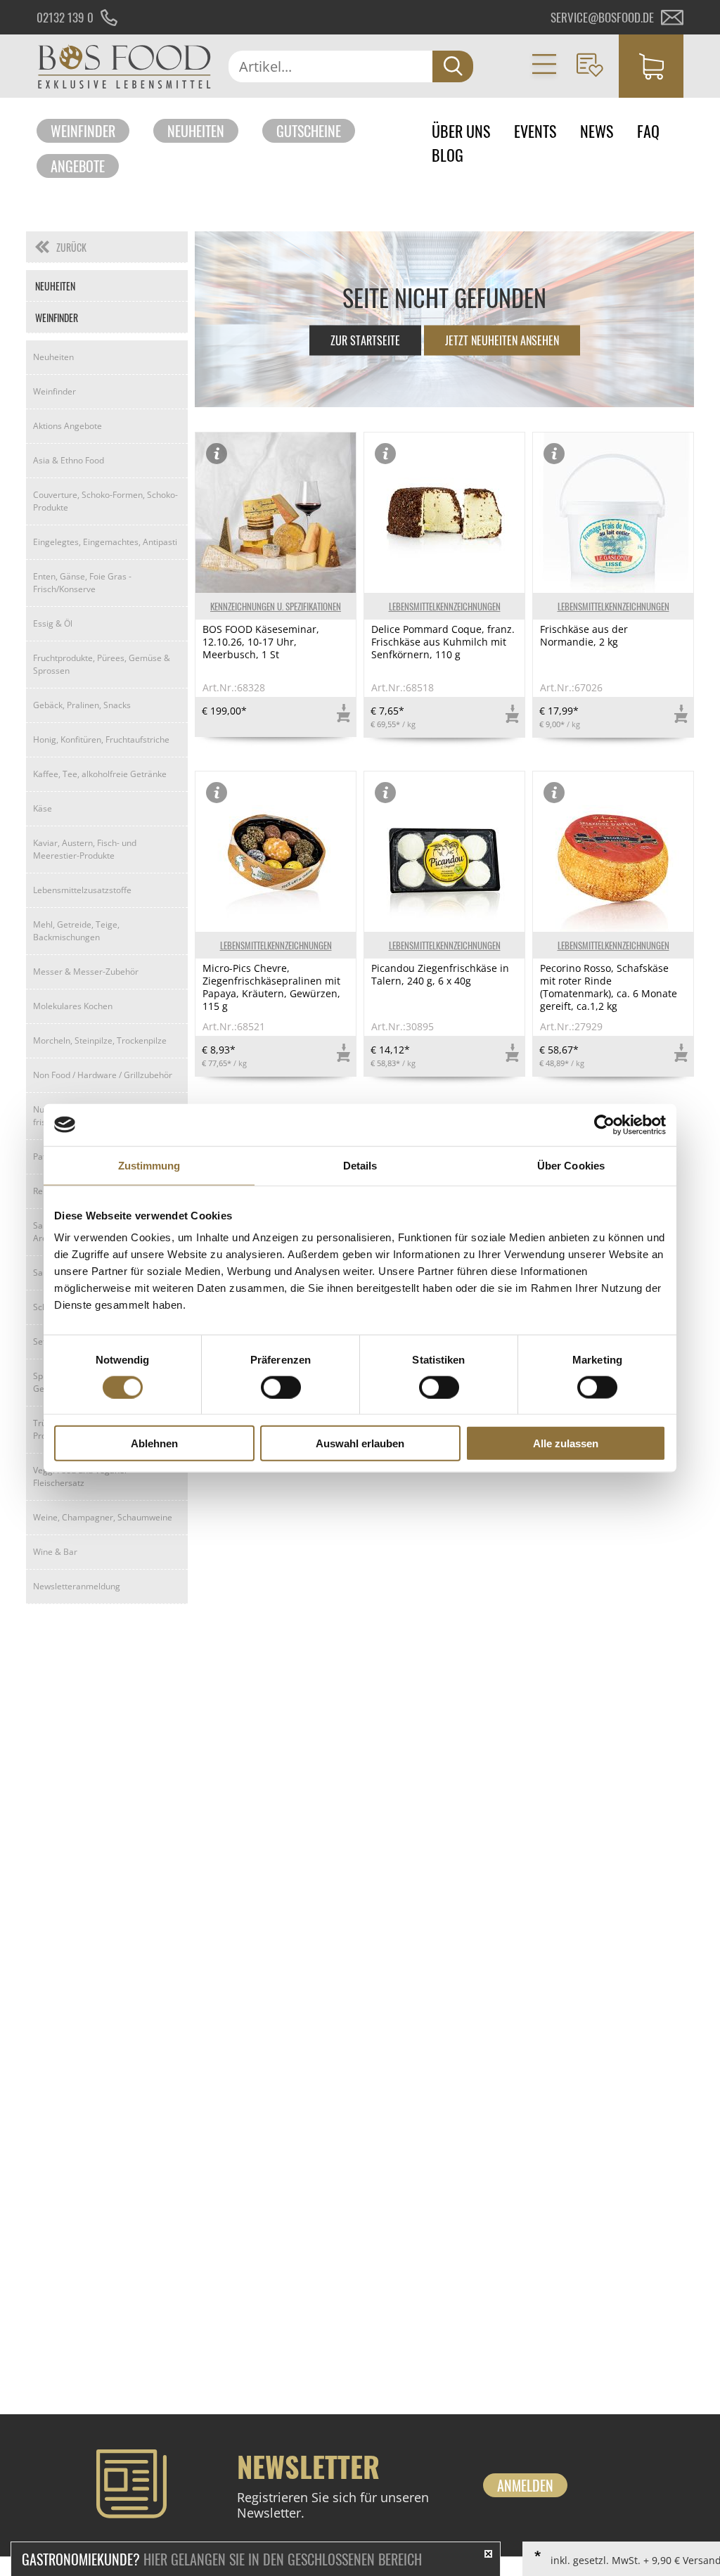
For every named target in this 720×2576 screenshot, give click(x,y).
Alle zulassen (566, 1443)
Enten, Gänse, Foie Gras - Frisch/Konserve (82, 583)
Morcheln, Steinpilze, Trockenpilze (100, 1040)
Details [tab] (360, 1165)
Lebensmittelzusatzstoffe (82, 890)
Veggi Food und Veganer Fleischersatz (81, 1476)
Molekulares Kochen (73, 1006)
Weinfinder (83, 131)
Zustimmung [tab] (149, 1165)
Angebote (78, 166)
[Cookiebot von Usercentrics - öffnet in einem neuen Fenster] (604, 1124)
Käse (43, 808)
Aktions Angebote (67, 426)
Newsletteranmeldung (77, 1586)
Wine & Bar (55, 1552)
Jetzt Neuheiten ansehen (502, 340)
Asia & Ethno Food (69, 460)
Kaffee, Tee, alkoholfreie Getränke (100, 774)
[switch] (281, 1387)
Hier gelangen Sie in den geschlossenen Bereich (222, 2559)
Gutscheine (309, 131)
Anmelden (525, 2485)
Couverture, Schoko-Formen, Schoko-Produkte (105, 501)
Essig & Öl (53, 623)
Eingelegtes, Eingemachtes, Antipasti (105, 542)
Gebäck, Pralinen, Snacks (82, 705)
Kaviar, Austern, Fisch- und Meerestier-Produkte (85, 849)
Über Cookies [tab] (571, 1165)
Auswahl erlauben (360, 1443)
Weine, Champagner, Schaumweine (103, 1517)
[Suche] (453, 66)
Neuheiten (196, 131)
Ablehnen (154, 1443)
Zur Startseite (365, 340)
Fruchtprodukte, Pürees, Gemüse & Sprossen (102, 664)
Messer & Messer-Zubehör (86, 972)
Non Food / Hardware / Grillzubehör (103, 1075)
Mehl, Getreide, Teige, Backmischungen (76, 931)
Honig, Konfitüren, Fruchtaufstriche (101, 739)
